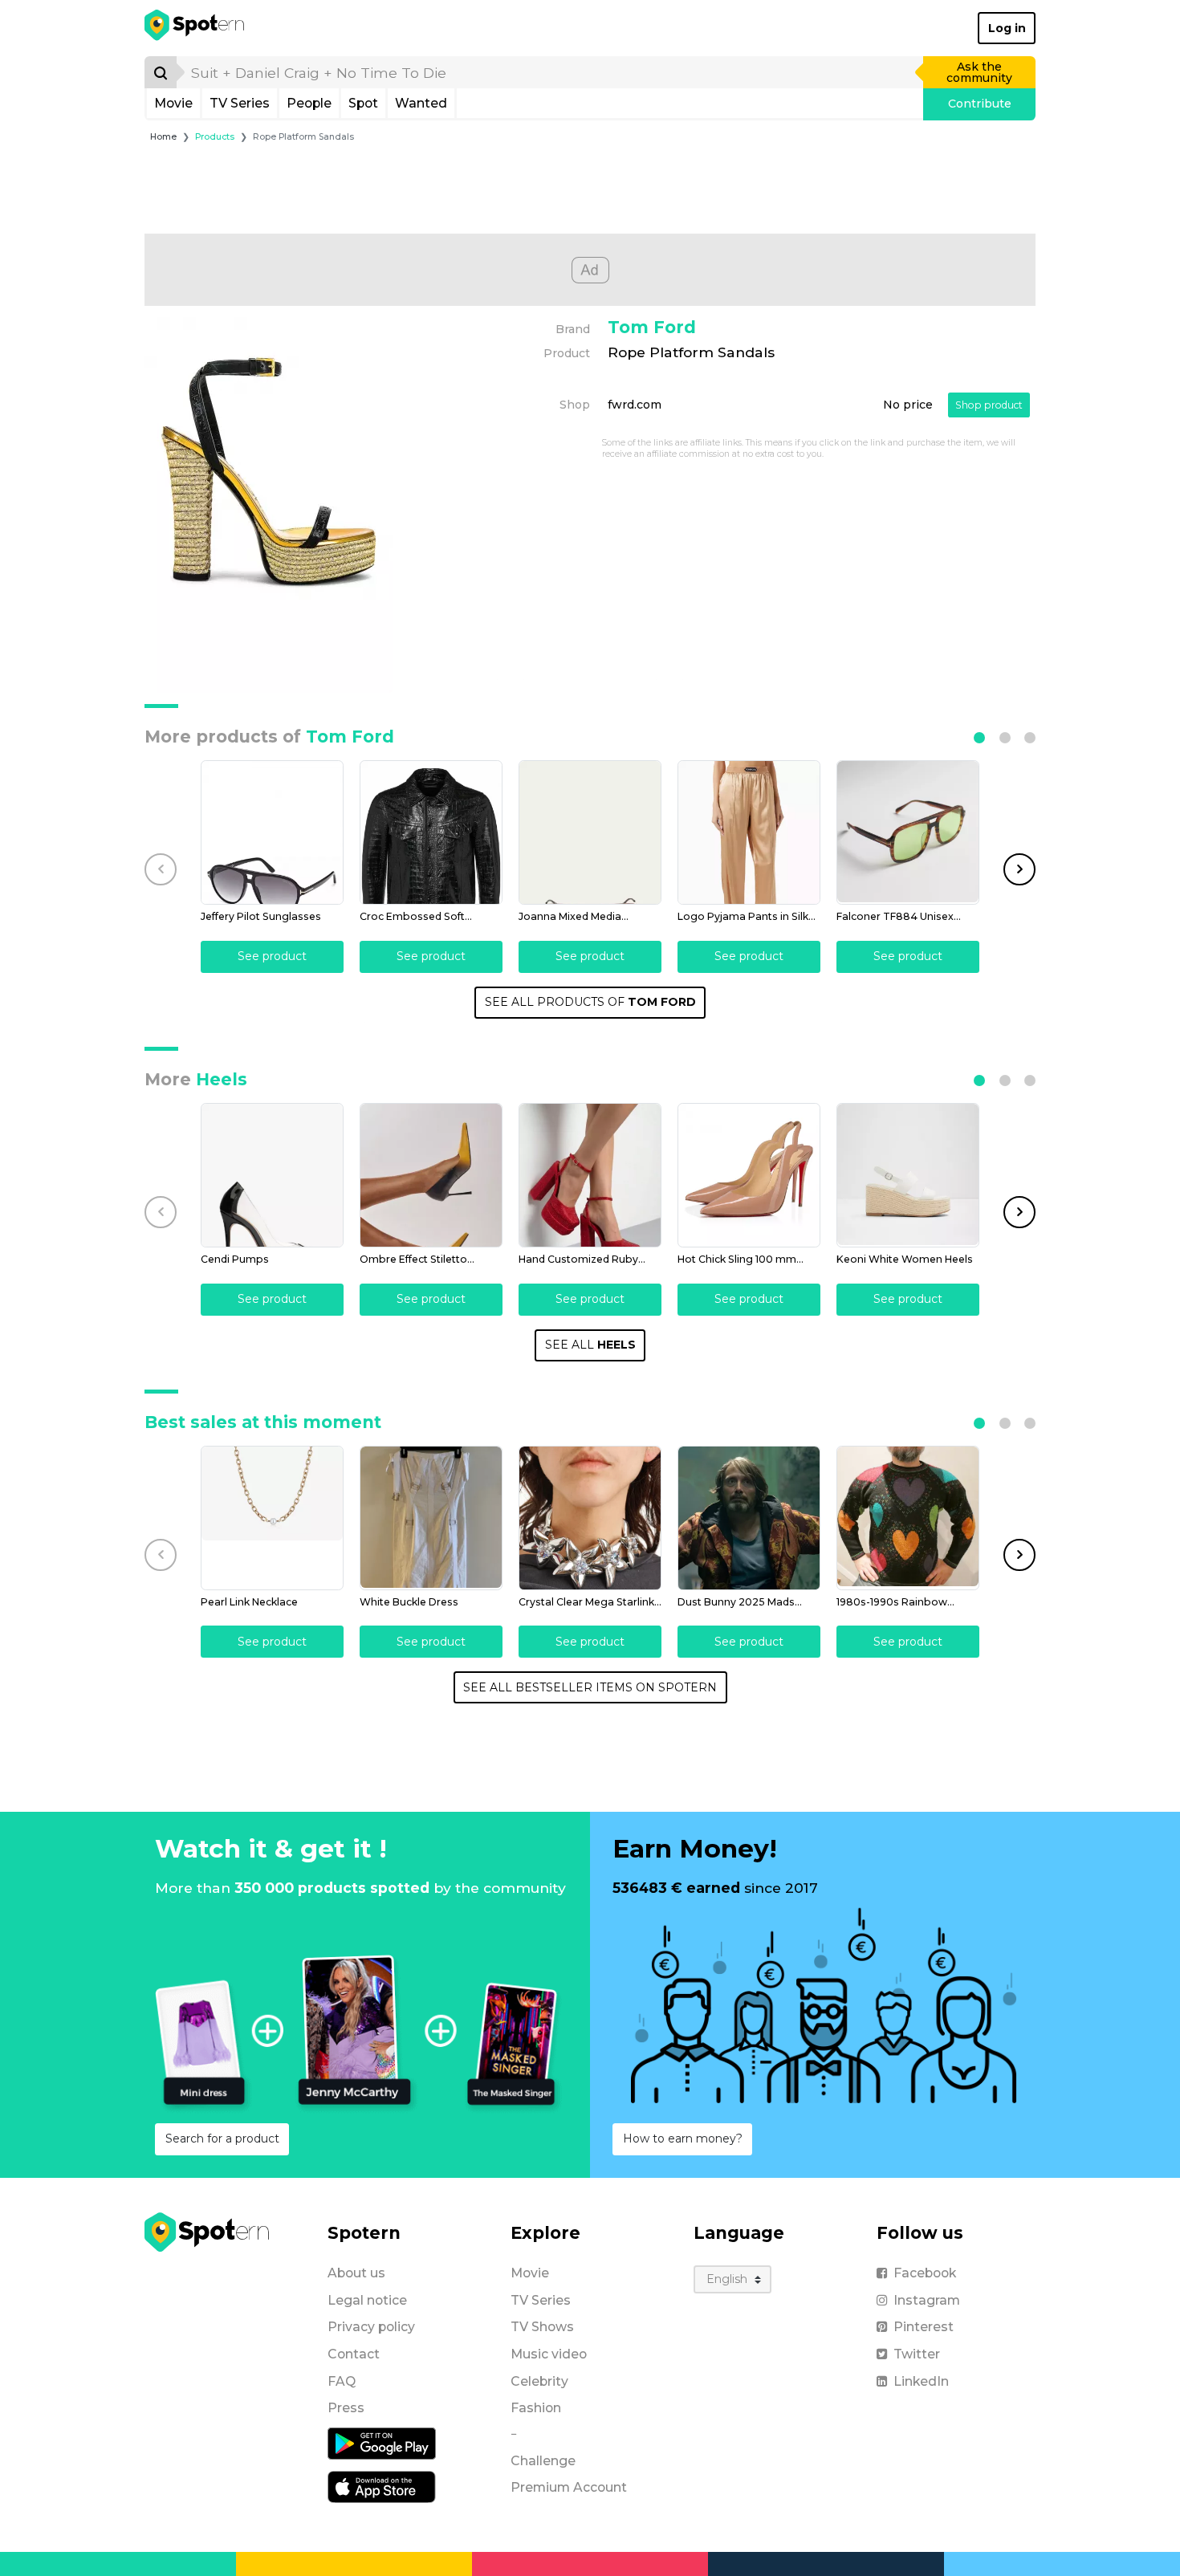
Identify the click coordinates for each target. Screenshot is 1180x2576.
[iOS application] (382, 2486)
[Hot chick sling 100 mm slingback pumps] (749, 1175)
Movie (173, 103)
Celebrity (539, 2381)
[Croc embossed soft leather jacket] (431, 832)
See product (272, 956)
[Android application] (382, 2443)
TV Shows (542, 2327)
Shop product (989, 405)
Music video (549, 2354)
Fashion (536, 2408)
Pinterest (924, 2327)
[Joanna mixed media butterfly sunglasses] (590, 832)
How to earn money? (683, 2139)
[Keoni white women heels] (908, 1175)
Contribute (980, 104)
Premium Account (569, 2487)
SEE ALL (590, 1345)
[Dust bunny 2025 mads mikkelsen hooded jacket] (749, 1518)
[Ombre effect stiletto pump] (431, 1175)
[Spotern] (195, 28)
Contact (354, 2354)
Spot (363, 103)
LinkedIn (921, 2381)
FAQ (342, 2381)
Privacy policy (371, 2327)
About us (356, 2273)
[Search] (161, 72)
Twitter (917, 2354)
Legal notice (367, 2300)
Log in (1007, 28)
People (309, 103)
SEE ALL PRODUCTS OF (590, 1002)
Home (163, 137)
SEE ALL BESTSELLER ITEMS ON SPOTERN (590, 1687)
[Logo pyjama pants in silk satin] (749, 832)
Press (346, 2408)
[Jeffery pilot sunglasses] (272, 832)
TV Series (240, 103)
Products (215, 137)
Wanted (421, 103)
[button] (979, 738)
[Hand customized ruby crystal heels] (590, 1175)
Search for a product (222, 2139)
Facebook (925, 2273)
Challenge (543, 2461)
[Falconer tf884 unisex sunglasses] (908, 832)
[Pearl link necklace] (272, 1518)
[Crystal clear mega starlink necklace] (590, 1518)
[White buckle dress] (431, 1518)
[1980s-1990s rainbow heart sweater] (908, 1518)
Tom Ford (652, 327)
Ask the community (979, 72)
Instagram (927, 2300)
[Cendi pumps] (272, 1175)
